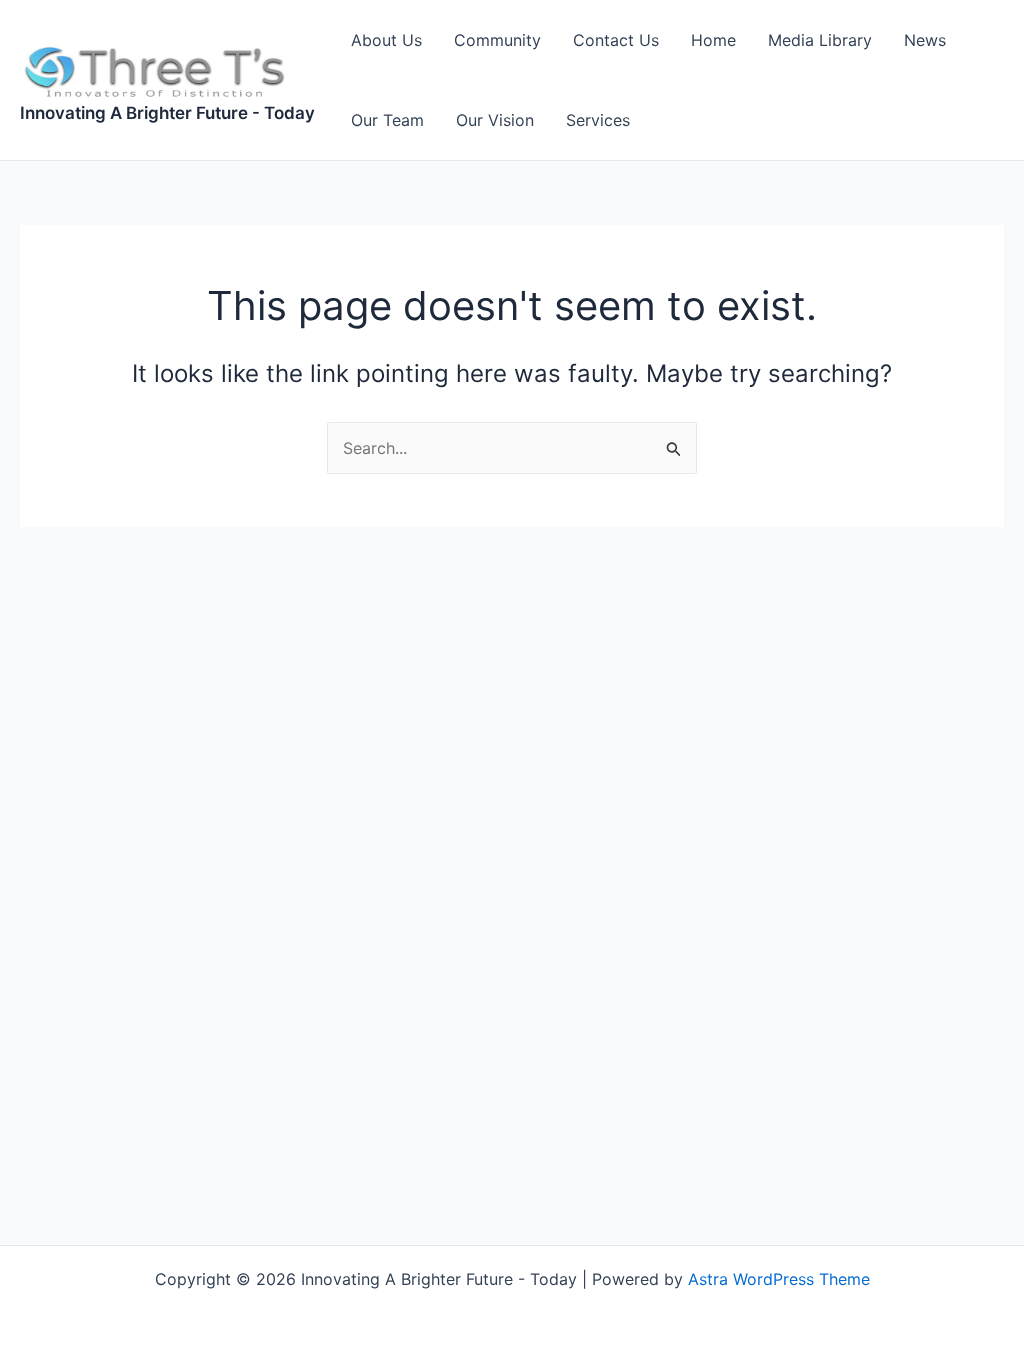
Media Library (820, 40)
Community (497, 40)
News (925, 40)
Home (713, 40)
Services (598, 120)
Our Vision (495, 120)
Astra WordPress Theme (779, 1279)
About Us (386, 40)
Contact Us (616, 40)
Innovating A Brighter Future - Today (167, 113)
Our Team (387, 120)
